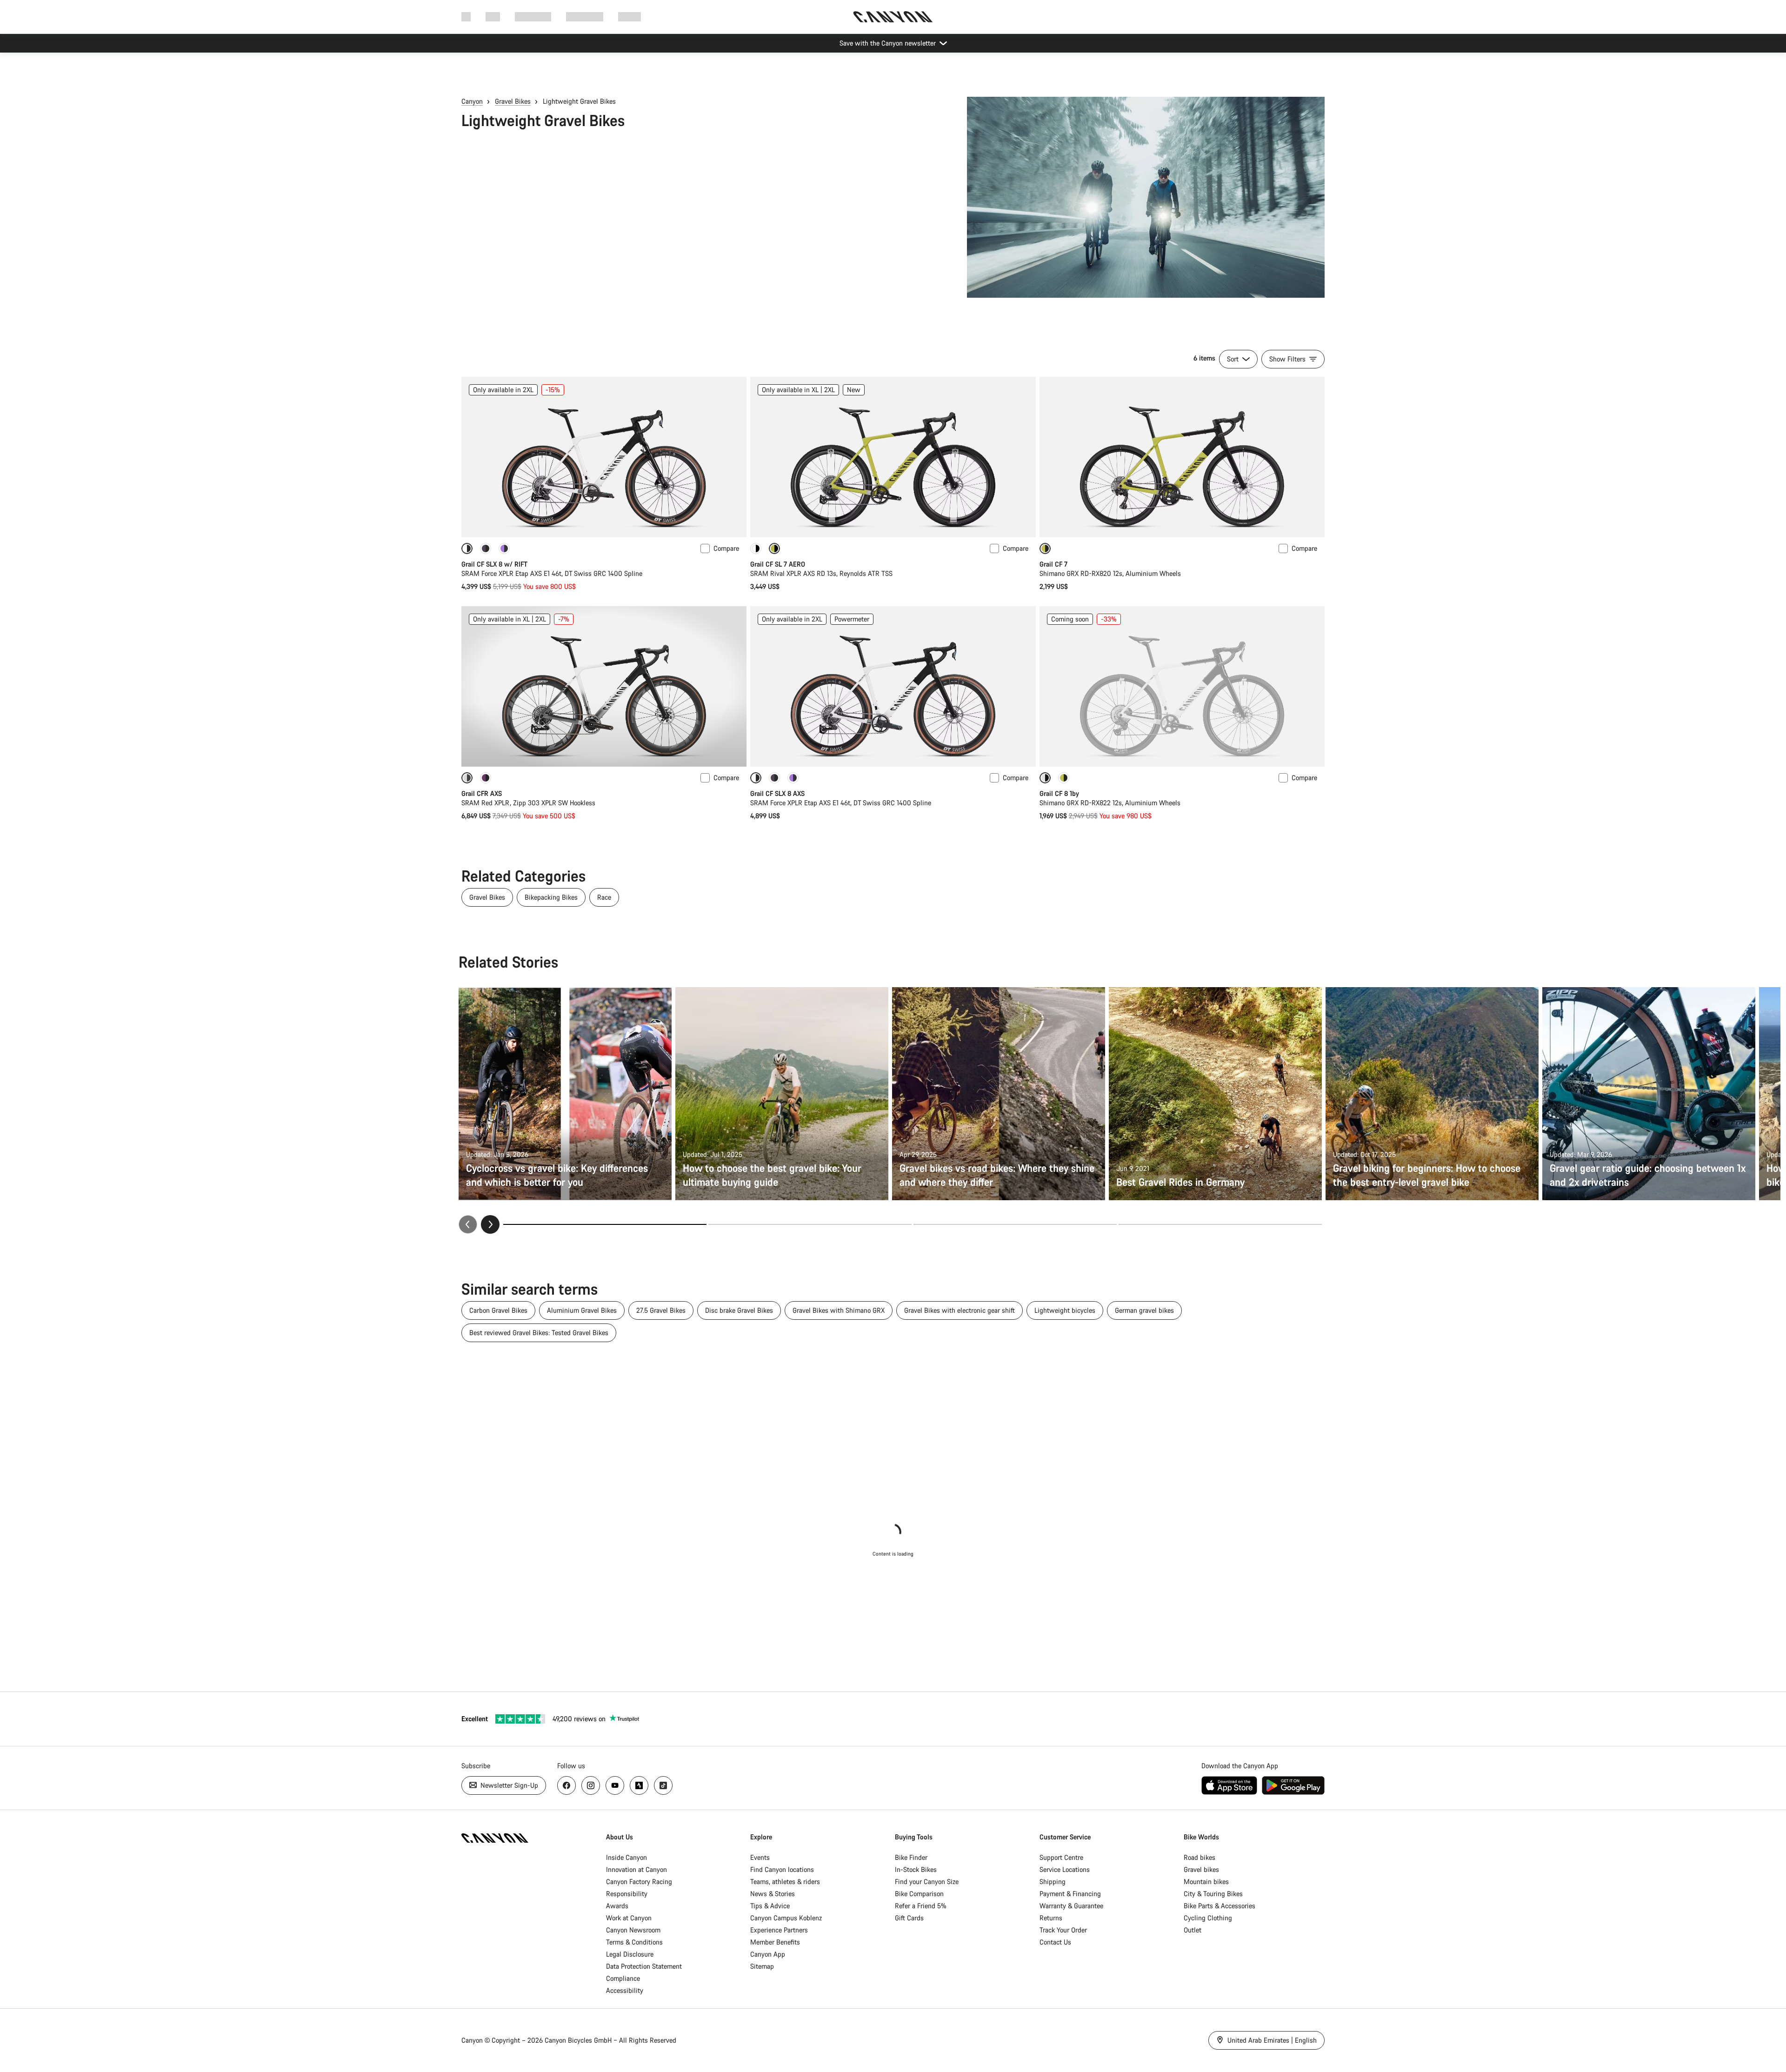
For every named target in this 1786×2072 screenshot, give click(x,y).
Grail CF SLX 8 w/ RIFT (494, 564)
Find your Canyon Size (927, 1882)
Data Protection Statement (644, 1966)
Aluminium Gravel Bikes (582, 1310)
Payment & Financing (1070, 1894)
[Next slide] (490, 1224)
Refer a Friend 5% (921, 1906)
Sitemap (762, 1966)
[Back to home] (893, 17)
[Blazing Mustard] (1064, 778)
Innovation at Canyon (636, 1869)
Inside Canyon (626, 1857)
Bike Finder (911, 1857)
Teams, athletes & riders (785, 1882)
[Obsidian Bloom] (486, 548)
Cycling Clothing (1208, 1918)
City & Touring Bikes (1213, 1894)
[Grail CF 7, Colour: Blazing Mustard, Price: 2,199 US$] (1182, 457)
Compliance (623, 1978)
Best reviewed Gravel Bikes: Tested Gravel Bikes (539, 1333)
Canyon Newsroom (633, 1930)
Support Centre (1061, 1857)
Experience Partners (779, 1930)
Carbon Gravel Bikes (498, 1310)
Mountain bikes (1206, 1882)
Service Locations (1065, 1869)
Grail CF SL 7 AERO (778, 564)
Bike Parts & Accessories (1220, 1906)
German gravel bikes (1144, 1310)
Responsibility (627, 1894)
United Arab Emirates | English (1271, 2040)
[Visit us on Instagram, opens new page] (591, 1785)
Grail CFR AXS (482, 793)
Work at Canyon (629, 1918)
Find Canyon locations (782, 1869)
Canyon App (768, 1954)
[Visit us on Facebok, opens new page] (566, 1785)
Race (604, 897)
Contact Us (1055, 1942)
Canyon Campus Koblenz (786, 1918)
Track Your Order (1063, 1930)
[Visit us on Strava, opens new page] (639, 1785)
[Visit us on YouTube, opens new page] (615, 1785)
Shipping (1053, 1882)
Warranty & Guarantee (1071, 1906)
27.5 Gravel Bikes (661, 1310)
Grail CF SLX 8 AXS (777, 793)
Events (760, 1857)
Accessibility (625, 1990)
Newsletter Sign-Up (508, 1785)
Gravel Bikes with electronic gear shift (960, 1310)
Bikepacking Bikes (551, 897)
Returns (1051, 1918)
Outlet (1193, 1930)
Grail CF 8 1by (1059, 793)
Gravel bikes (1201, 1869)
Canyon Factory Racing (639, 1882)
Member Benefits (775, 1942)
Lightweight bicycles (1065, 1310)
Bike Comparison (919, 1894)
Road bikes (1200, 1857)
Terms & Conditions (634, 1942)
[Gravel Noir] (504, 548)
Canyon (472, 101)
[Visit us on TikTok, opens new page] (663, 1785)
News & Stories (773, 1894)
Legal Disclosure (630, 1954)
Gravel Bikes (513, 101)
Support (630, 17)
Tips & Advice (770, 1906)
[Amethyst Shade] (486, 778)
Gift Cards (909, 1918)
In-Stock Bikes (916, 1869)
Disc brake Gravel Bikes (739, 1310)
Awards (617, 1906)
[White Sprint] (756, 548)
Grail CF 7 (1053, 564)
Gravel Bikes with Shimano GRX (839, 1310)
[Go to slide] (810, 1224)
